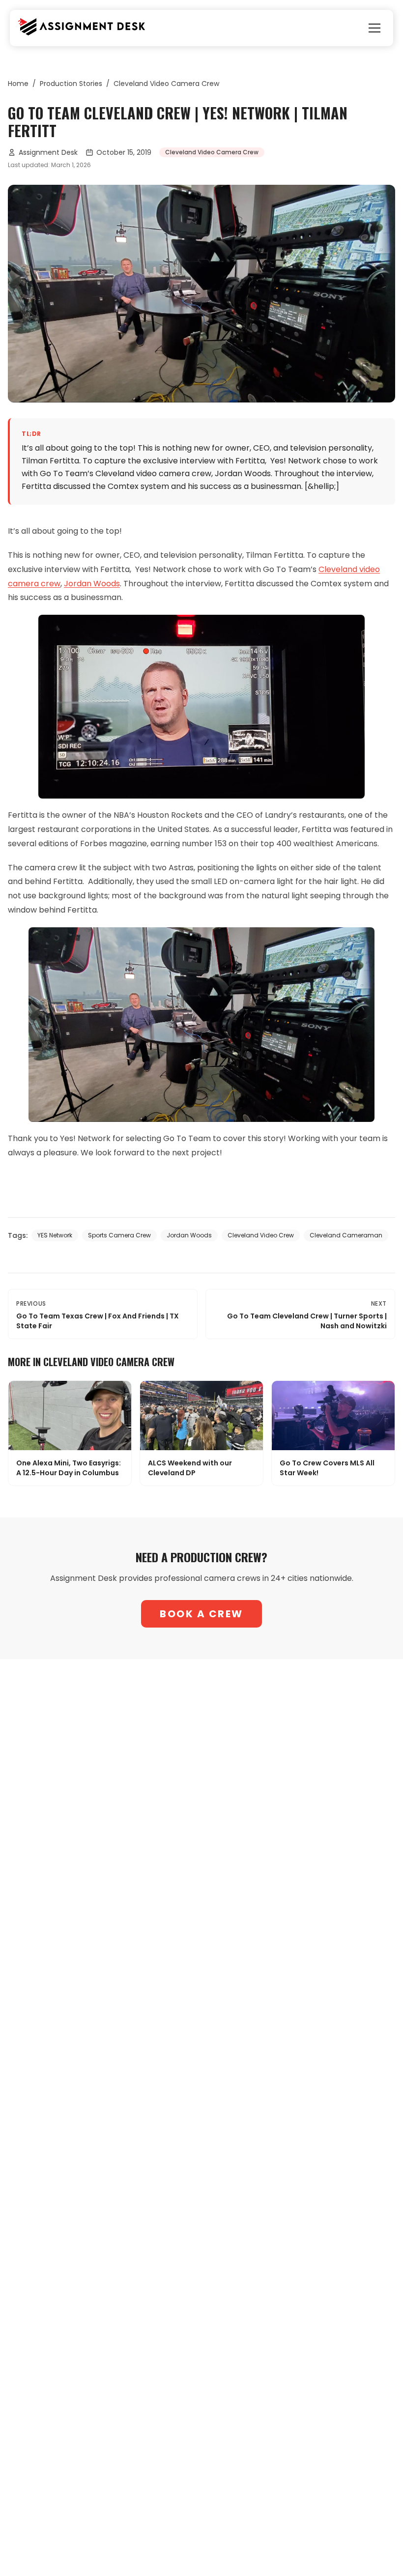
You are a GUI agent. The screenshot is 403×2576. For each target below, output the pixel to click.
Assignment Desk (48, 152)
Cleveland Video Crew (261, 1235)
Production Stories (71, 84)
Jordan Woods (189, 1235)
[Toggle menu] (374, 28)
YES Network (55, 1235)
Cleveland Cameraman (346, 1235)
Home (18, 84)
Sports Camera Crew (119, 1235)
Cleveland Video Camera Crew (166, 84)
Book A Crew (201, 1614)
